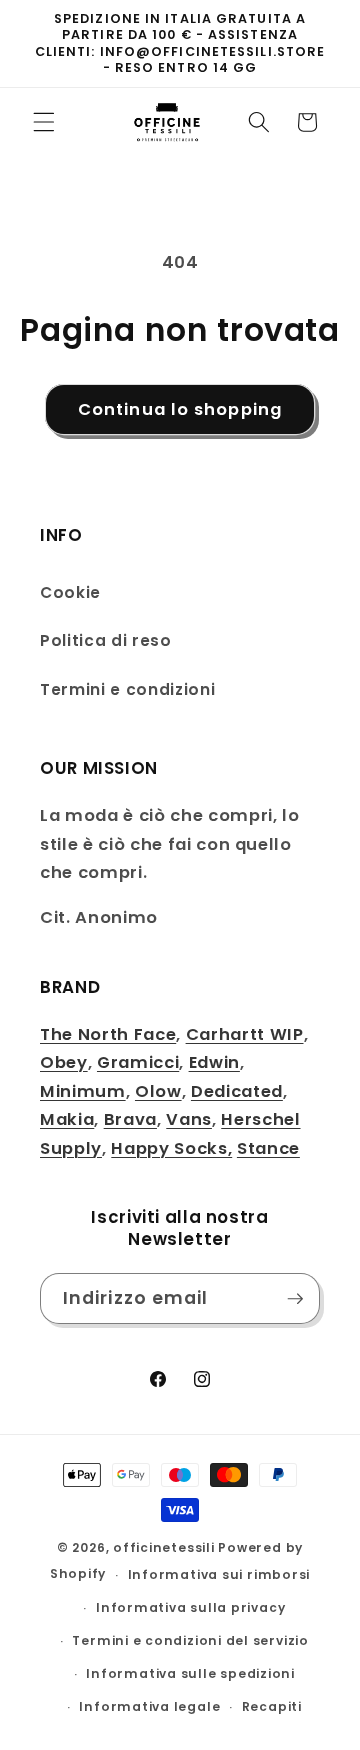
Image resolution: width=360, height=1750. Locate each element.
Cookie (70, 592)
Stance (268, 1148)
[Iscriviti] (295, 1299)
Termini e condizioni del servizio (190, 1640)
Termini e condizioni (127, 689)
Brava (130, 1119)
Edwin (214, 1062)
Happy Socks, (171, 1148)
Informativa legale (149, 1706)
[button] (44, 122)
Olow (158, 1091)
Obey (64, 1062)
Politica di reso (106, 640)
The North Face (108, 1034)
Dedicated (237, 1091)
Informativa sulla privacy (190, 1607)
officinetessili (164, 1547)
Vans (189, 1119)
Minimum (83, 1091)
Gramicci (138, 1062)
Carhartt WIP (245, 1034)
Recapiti (272, 1706)
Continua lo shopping (180, 409)
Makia (67, 1119)
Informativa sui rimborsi (219, 1574)
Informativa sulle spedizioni (190, 1673)
